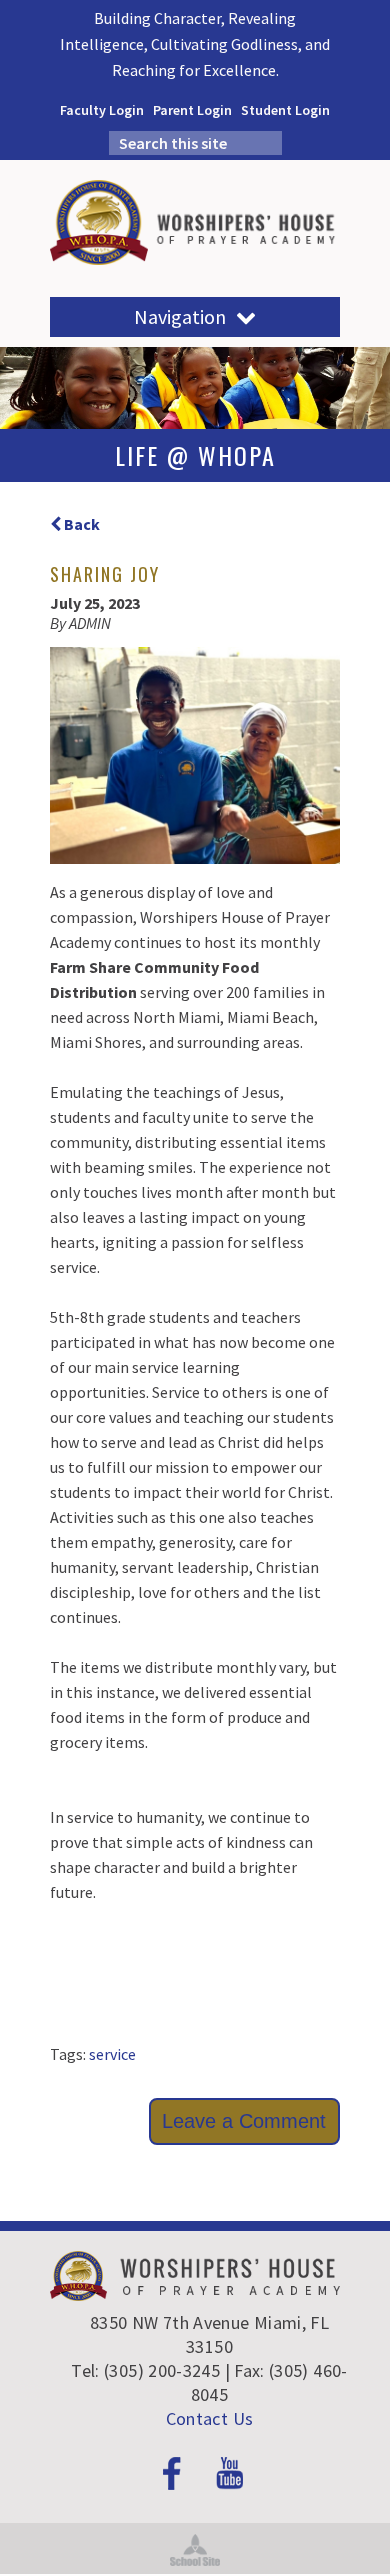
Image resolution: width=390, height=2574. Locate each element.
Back (80, 524)
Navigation (180, 316)
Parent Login (192, 110)
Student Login (285, 110)
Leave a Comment (244, 2121)
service (112, 2054)
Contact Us (210, 2418)
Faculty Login (102, 110)
